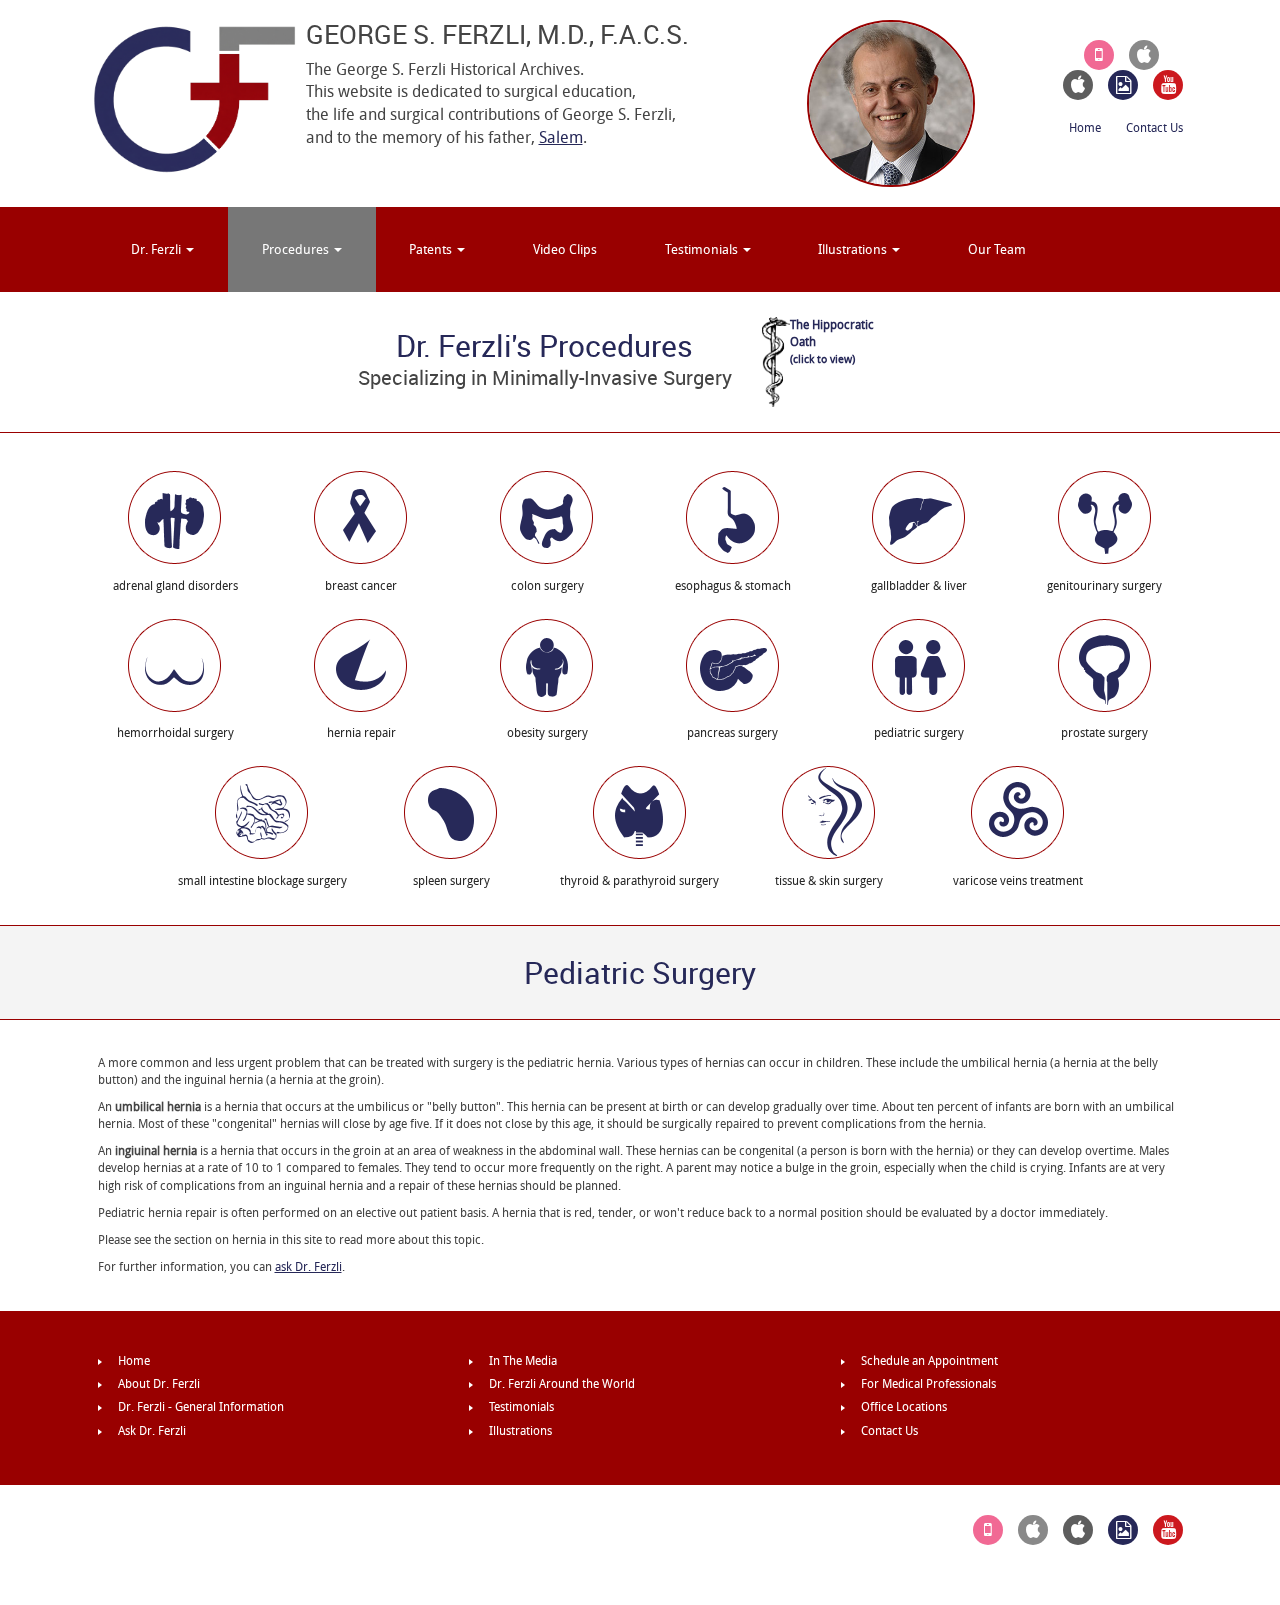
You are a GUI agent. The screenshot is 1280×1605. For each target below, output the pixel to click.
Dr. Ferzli (157, 249)
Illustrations (854, 249)
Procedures (297, 249)
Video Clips (565, 249)
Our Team (997, 249)
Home (1085, 128)
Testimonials (703, 249)
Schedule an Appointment (929, 1361)
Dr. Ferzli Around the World (562, 1384)
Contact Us (1154, 128)
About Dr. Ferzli (159, 1384)
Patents (432, 249)
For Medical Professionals (928, 1384)
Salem (561, 137)
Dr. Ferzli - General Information (201, 1407)
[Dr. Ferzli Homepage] (194, 98)
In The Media (523, 1361)
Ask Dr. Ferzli (152, 1431)
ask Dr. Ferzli (308, 1267)
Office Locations (904, 1407)
